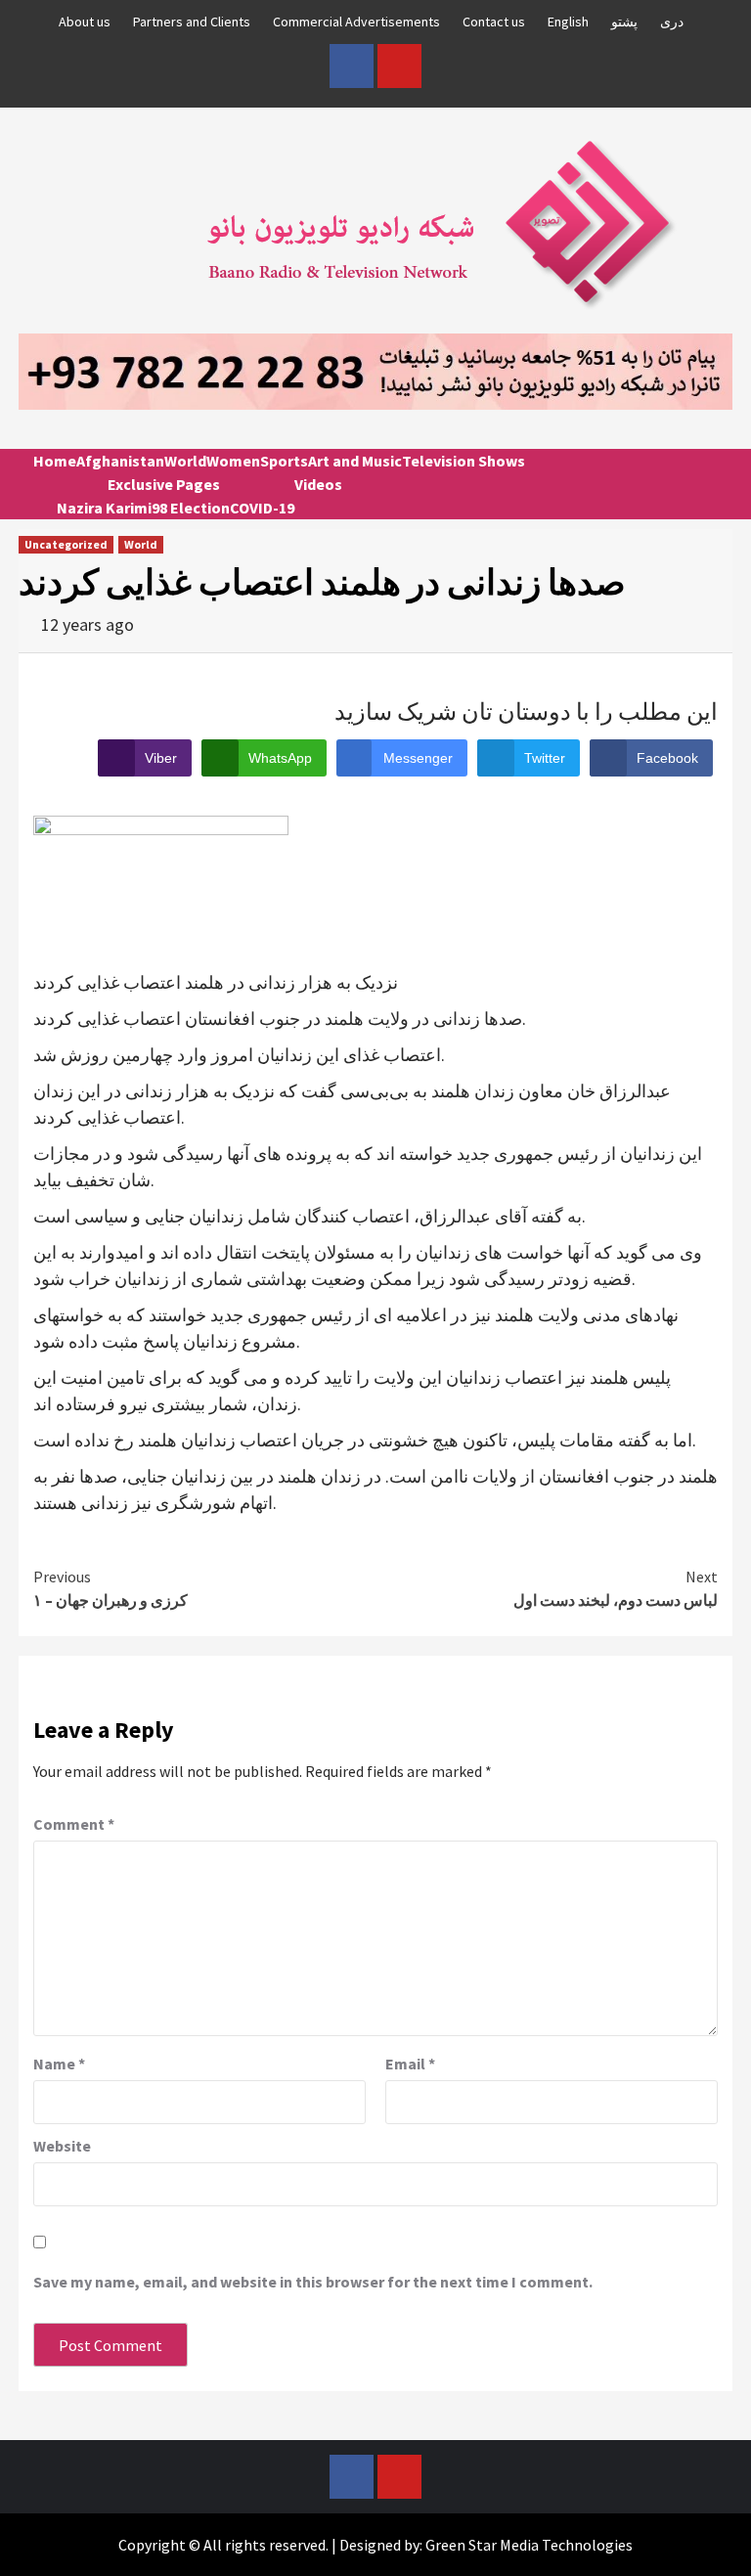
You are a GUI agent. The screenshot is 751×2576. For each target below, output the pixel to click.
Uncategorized (66, 544)
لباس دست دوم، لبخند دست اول (616, 1588)
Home (55, 461)
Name (59, 2064)
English (568, 22)
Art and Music (355, 461)
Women (233, 461)
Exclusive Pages (164, 484)
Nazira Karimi (104, 508)
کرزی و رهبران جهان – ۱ (110, 1588)
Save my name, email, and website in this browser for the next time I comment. (313, 2282)
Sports (284, 461)
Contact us (494, 22)
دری (672, 22)
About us (85, 22)
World (185, 461)
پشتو (624, 22)
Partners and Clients (192, 22)
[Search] (710, 478)
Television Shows (464, 461)
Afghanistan (120, 461)
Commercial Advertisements (356, 22)
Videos (318, 484)
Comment (74, 1824)
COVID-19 (262, 508)
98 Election (191, 508)
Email (410, 2064)
